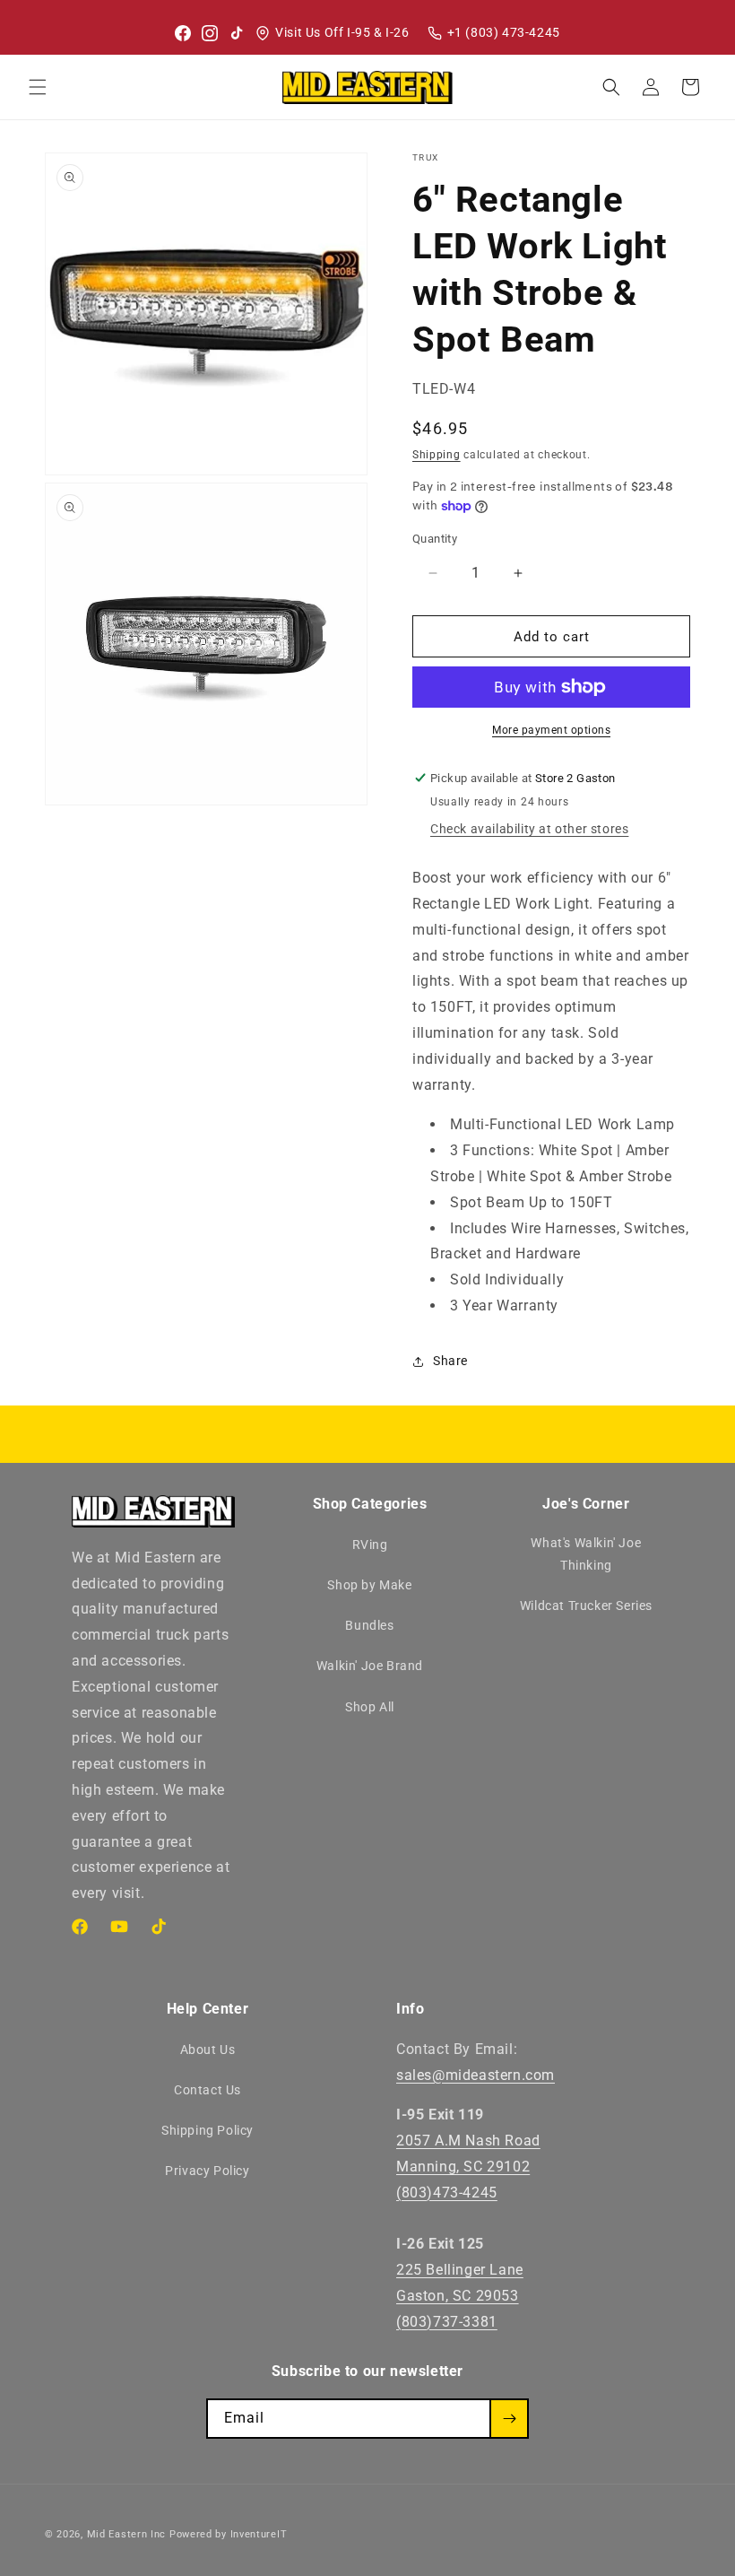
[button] (38, 87)
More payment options (551, 730)
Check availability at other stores (529, 829)
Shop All (370, 1707)
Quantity (435, 539)
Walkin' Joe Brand (370, 1666)
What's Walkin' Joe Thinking (586, 1554)
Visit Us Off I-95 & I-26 (342, 32)
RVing (370, 1545)
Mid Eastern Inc (127, 2534)
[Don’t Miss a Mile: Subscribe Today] (509, 2419)
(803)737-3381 (447, 2322)
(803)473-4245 (447, 2193)
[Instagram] (210, 33)
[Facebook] (183, 33)
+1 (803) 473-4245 (504, 32)
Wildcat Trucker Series (586, 1606)
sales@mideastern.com (476, 2075)
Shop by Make (369, 1585)
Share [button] (450, 1361)
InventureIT (259, 2534)
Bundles (369, 1625)
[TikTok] (237, 33)
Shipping (437, 455)
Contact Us (208, 2090)
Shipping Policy (208, 2130)
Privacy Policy (207, 2171)
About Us (208, 2049)
